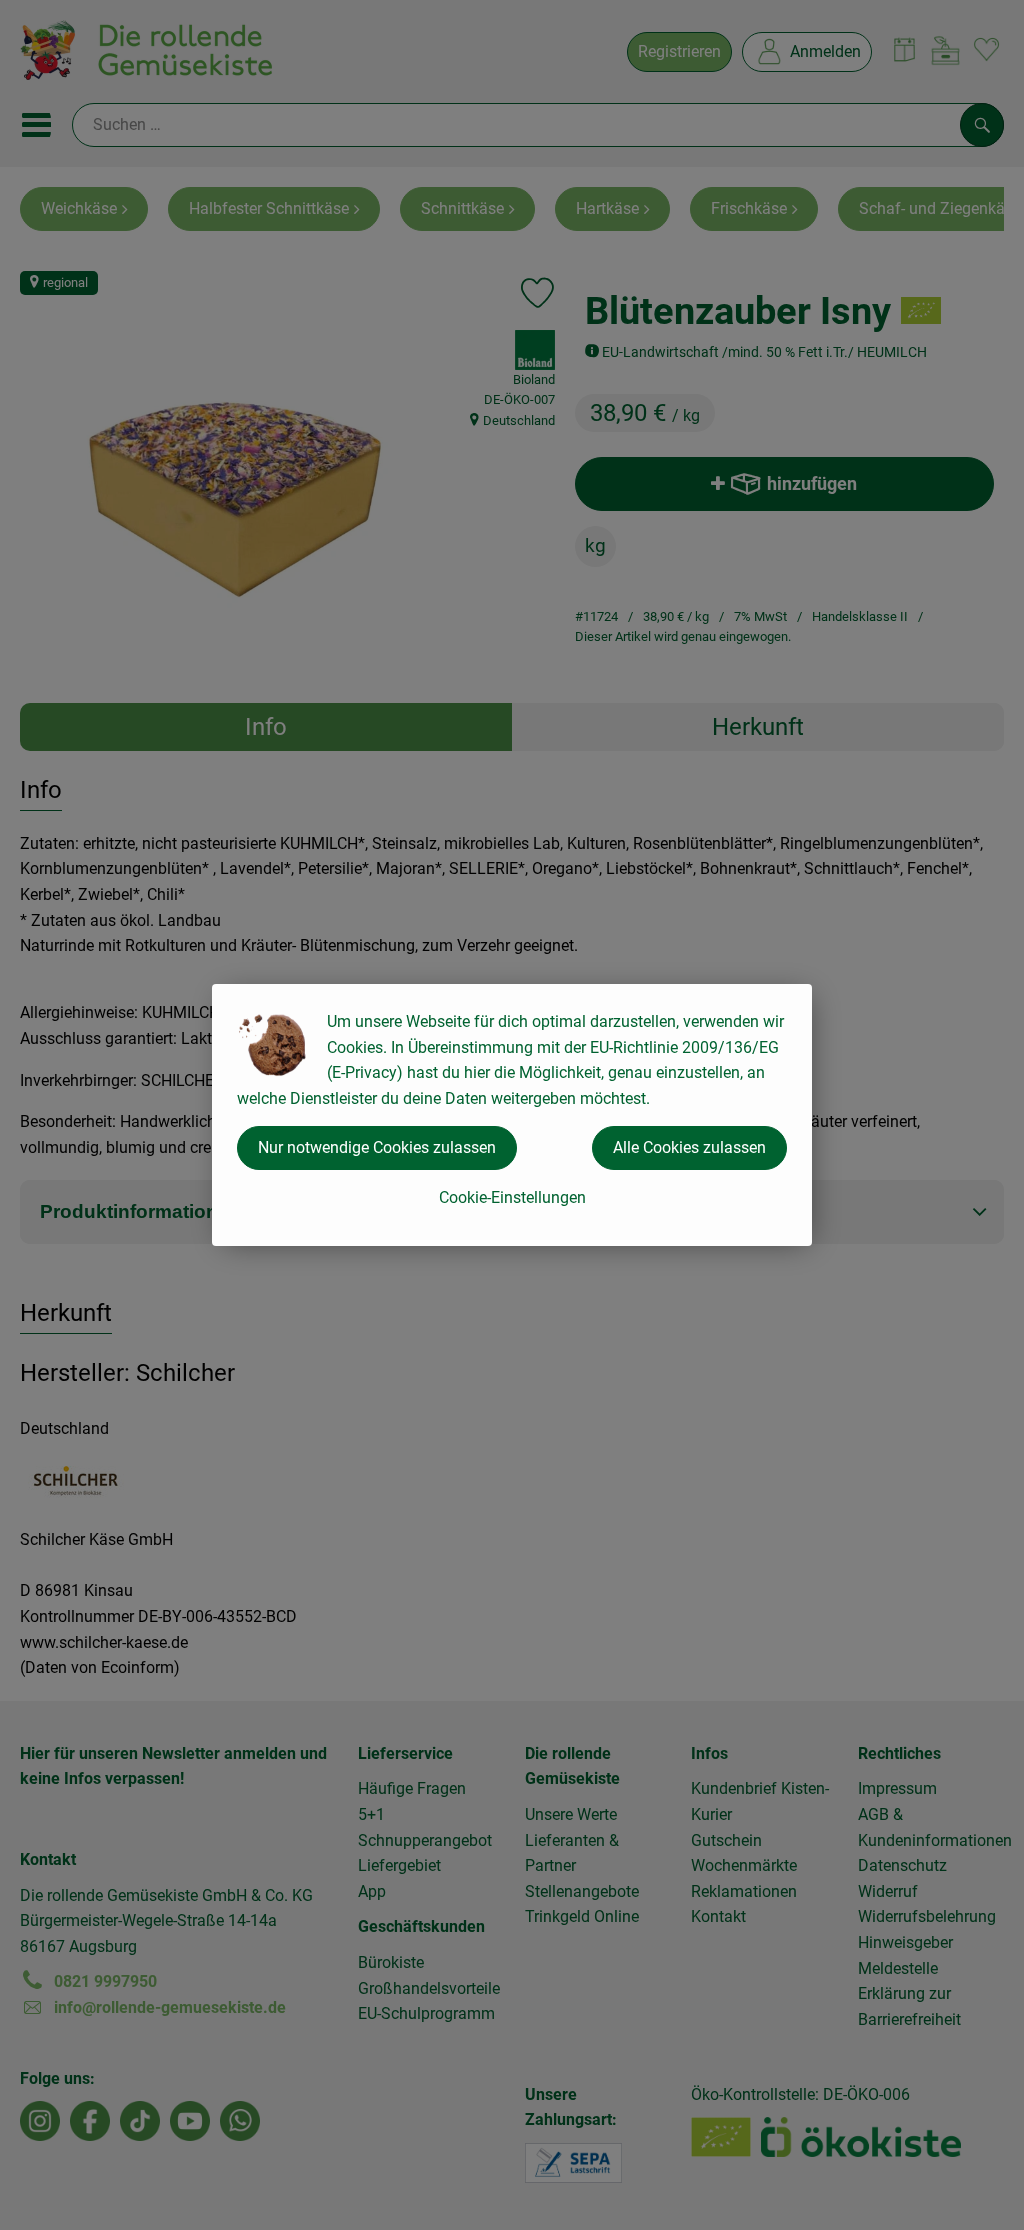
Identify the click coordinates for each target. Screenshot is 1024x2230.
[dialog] (512, 1115)
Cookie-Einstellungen (512, 1197)
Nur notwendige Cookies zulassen (377, 1147)
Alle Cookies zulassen (689, 1147)
